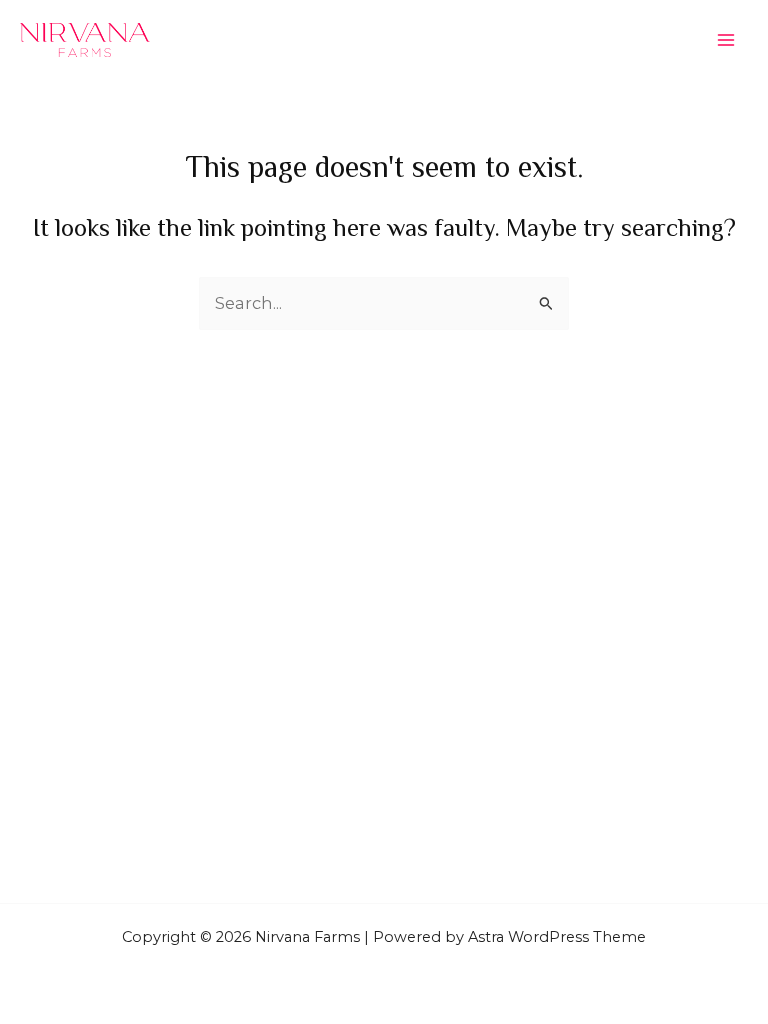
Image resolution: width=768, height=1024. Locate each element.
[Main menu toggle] (725, 40)
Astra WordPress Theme (557, 937)
